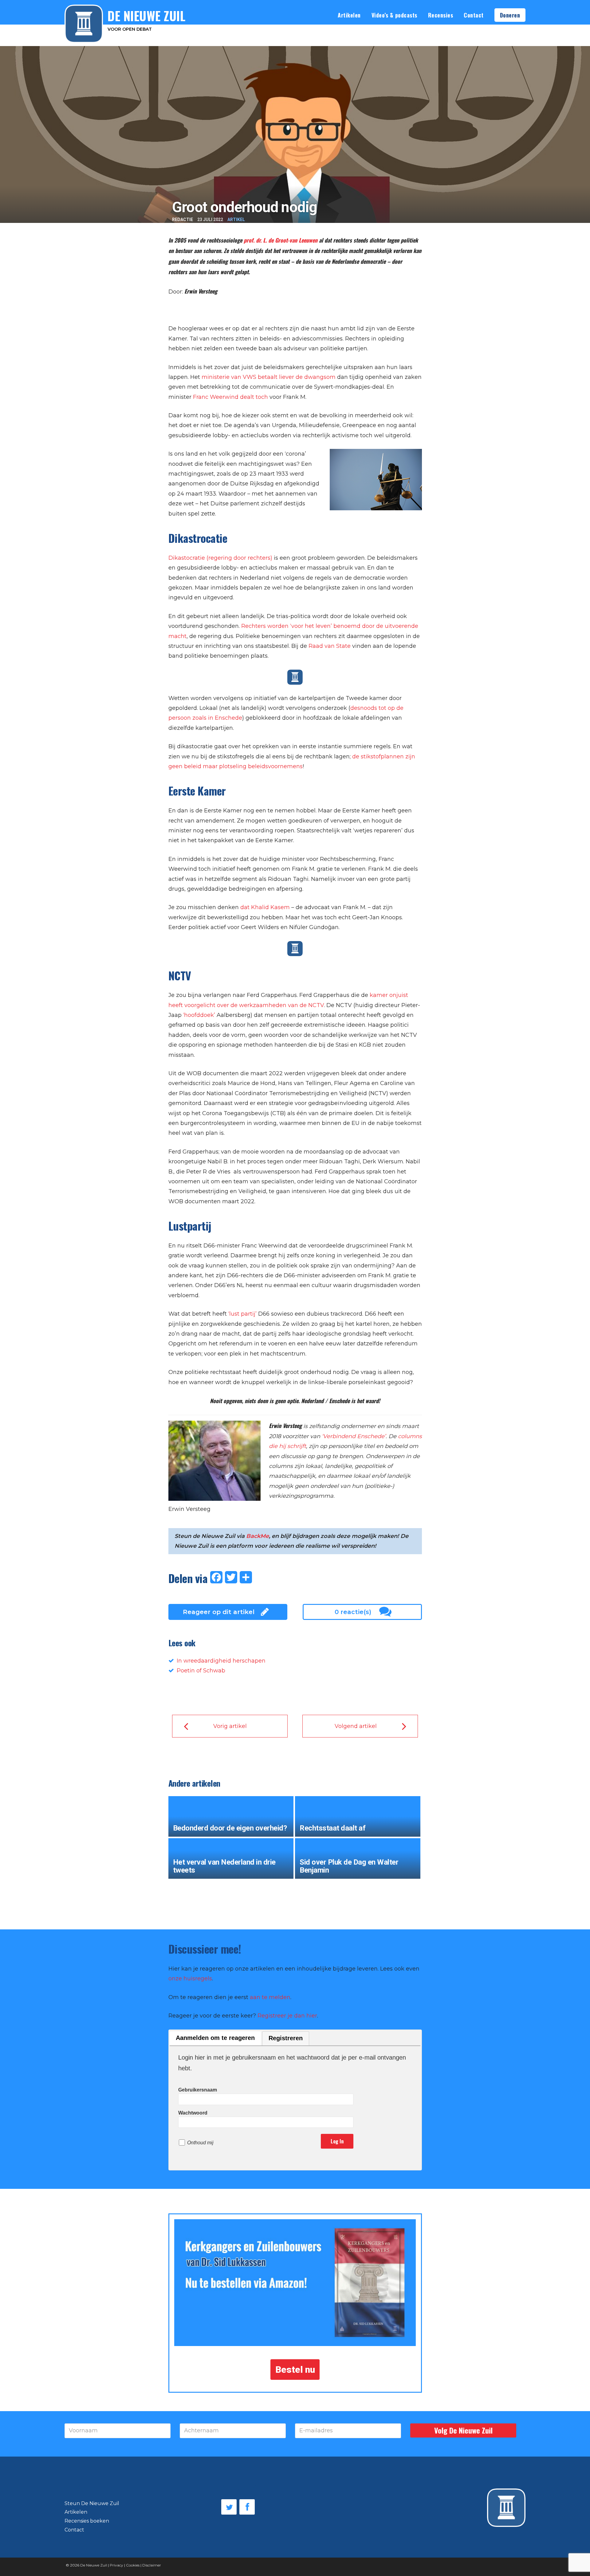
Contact (474, 15)
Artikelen (349, 15)
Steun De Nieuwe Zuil (92, 2503)
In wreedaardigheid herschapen (221, 1661)
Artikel (236, 220)
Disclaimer (152, 2565)
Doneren (510, 15)
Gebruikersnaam (198, 2090)
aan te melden (270, 1997)
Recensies (441, 15)
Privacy (116, 2565)
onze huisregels (190, 1979)
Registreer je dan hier (287, 2016)
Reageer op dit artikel (219, 1612)
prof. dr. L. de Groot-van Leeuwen (281, 240)
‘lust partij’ (242, 1314)
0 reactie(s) (353, 1612)
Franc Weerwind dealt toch (230, 397)
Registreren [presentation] (286, 2038)
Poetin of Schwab (201, 1671)
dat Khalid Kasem (265, 907)
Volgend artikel (356, 1726)
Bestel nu (295, 2370)
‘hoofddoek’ (199, 1015)
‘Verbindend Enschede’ (354, 1436)
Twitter (229, 2507)
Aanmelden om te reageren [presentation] (215, 2038)
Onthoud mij (200, 2143)
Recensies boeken (87, 2521)
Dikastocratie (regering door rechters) (220, 558)
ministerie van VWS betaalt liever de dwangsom (269, 377)
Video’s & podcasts (394, 15)
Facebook (247, 2507)
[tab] (215, 2039)
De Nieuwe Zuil (94, 2565)
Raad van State (330, 646)
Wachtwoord (193, 2113)
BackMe (258, 1536)
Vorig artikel (230, 1726)
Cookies (133, 2565)
